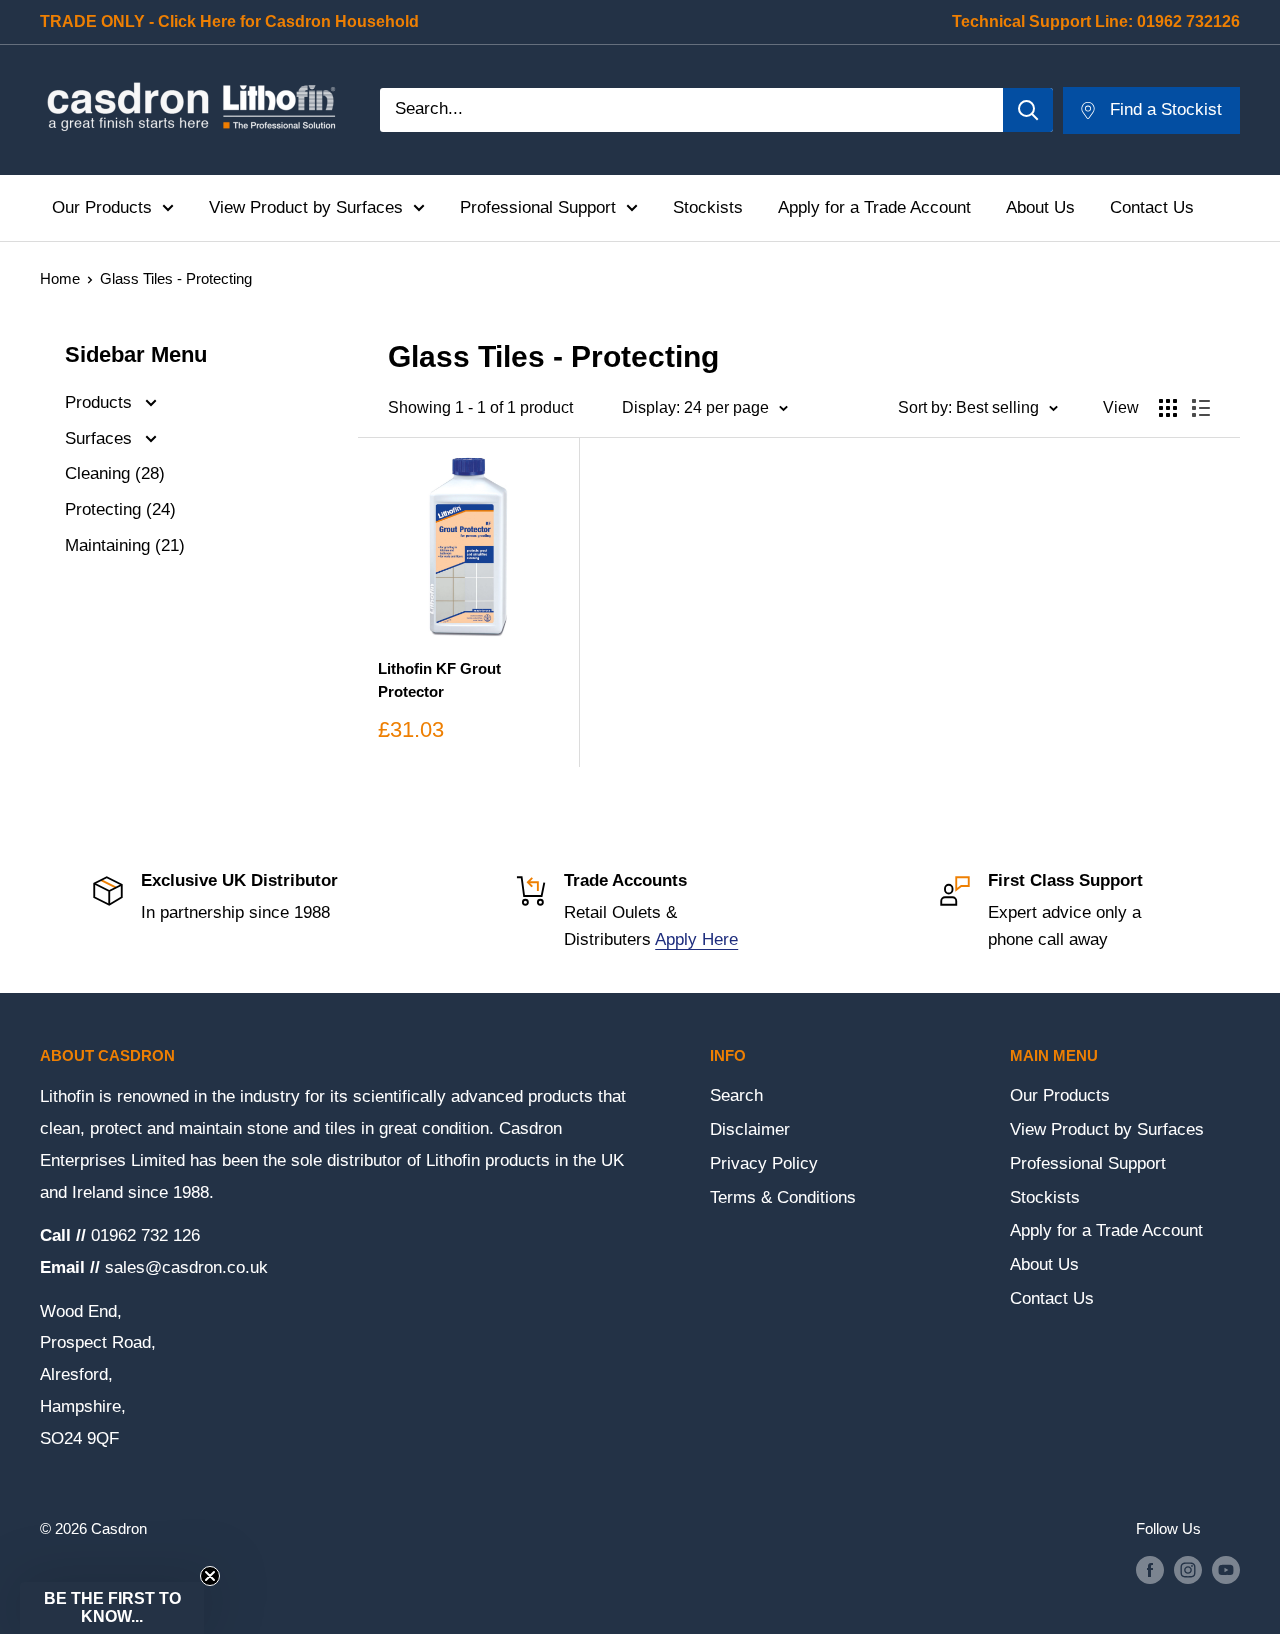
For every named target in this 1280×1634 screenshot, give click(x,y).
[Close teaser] (210, 1576)
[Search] (1028, 110)
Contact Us (1152, 207)
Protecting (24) (120, 509)
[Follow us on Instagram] (1188, 1569)
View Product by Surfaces (306, 207)
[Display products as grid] (1168, 408)
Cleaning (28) (115, 473)
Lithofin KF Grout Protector (439, 680)
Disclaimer (750, 1129)
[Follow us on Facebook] (1150, 1569)
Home (60, 278)
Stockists (708, 207)
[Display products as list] (1201, 408)
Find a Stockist (1166, 109)
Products (101, 402)
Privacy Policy (764, 1163)
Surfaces (101, 438)
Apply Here (696, 939)
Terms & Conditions (783, 1197)
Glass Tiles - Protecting (176, 278)
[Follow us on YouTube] (1226, 1569)
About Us (1040, 207)
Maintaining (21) (125, 545)
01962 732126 (1188, 21)
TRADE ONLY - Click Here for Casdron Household (229, 21)
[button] (112, 1608)
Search (736, 1095)
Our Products (102, 207)
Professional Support (538, 207)
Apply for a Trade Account (874, 207)
